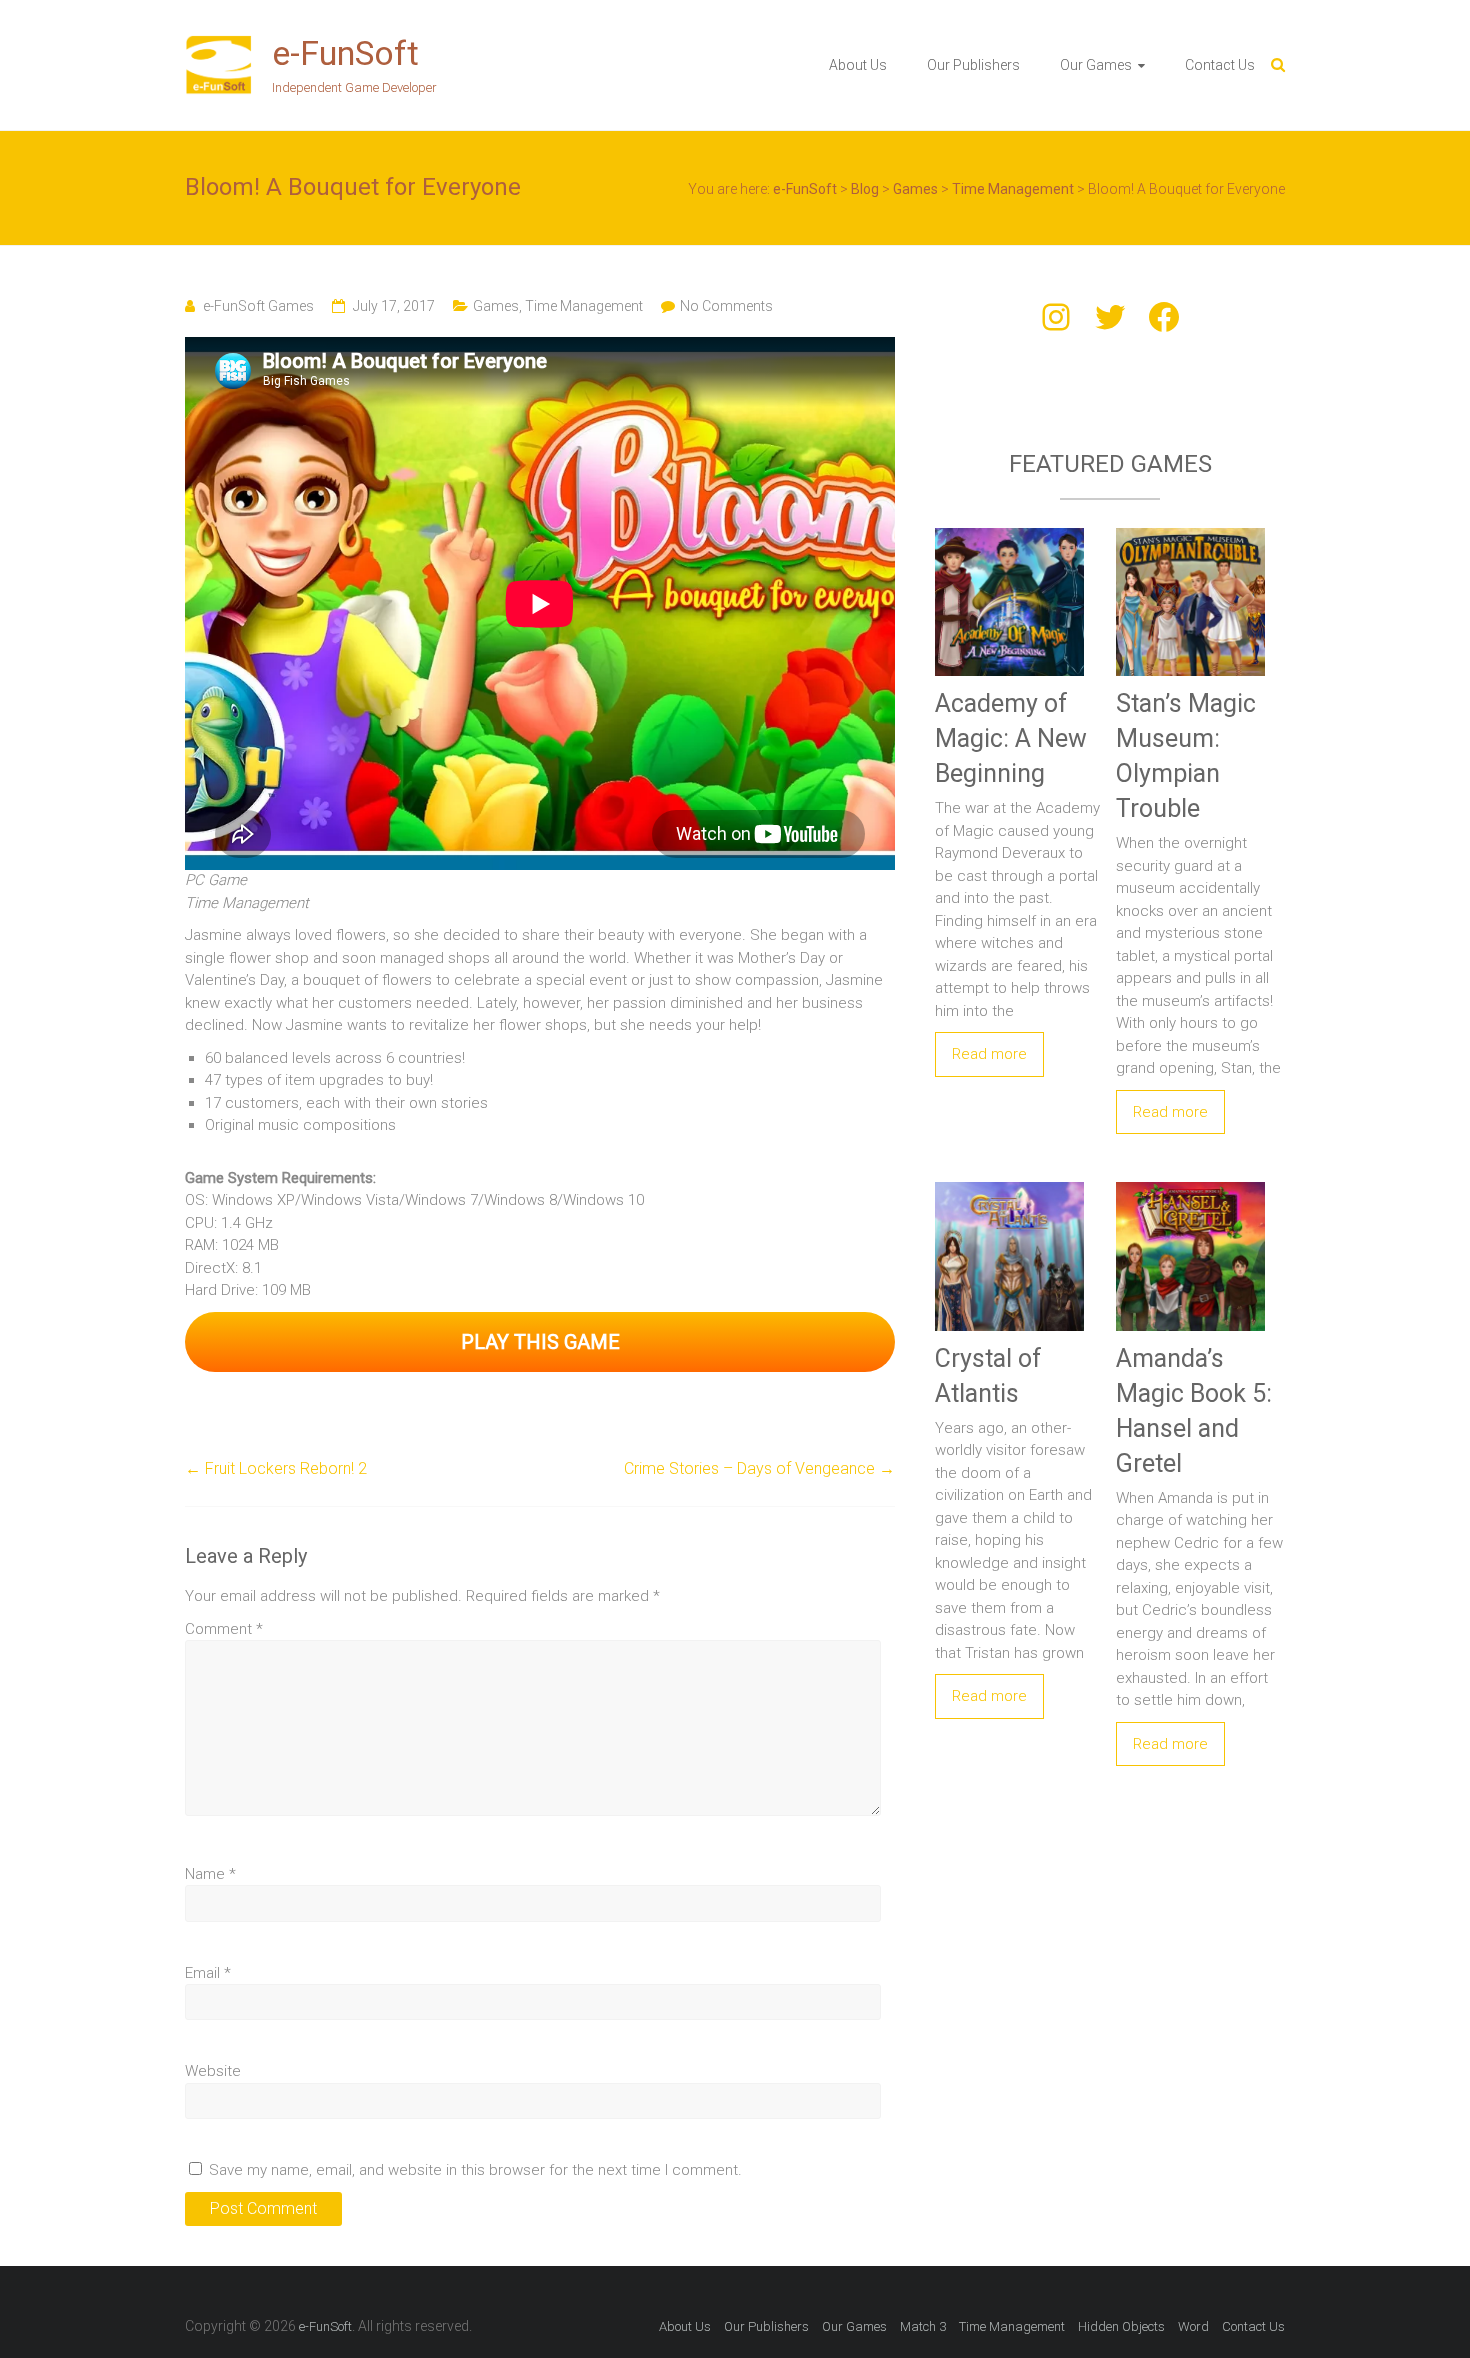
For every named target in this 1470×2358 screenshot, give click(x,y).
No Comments (726, 306)
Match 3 (923, 2326)
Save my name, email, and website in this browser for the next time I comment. (475, 2170)
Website (213, 2071)
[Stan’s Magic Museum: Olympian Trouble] (1190, 531)
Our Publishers (973, 65)
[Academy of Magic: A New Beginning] (1009, 531)
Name (210, 1874)
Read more (989, 1054)
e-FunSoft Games (258, 306)
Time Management (584, 306)
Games (496, 306)
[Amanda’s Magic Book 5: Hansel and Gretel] (1190, 1185)
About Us (858, 65)
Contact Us (1220, 65)
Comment (224, 1629)
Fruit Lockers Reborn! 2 (276, 1468)
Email (208, 1973)
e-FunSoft (345, 53)
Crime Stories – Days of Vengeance (759, 1468)
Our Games (1096, 65)
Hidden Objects (1121, 2326)
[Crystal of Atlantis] (1009, 1185)
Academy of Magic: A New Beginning (1011, 738)
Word (1193, 2326)
